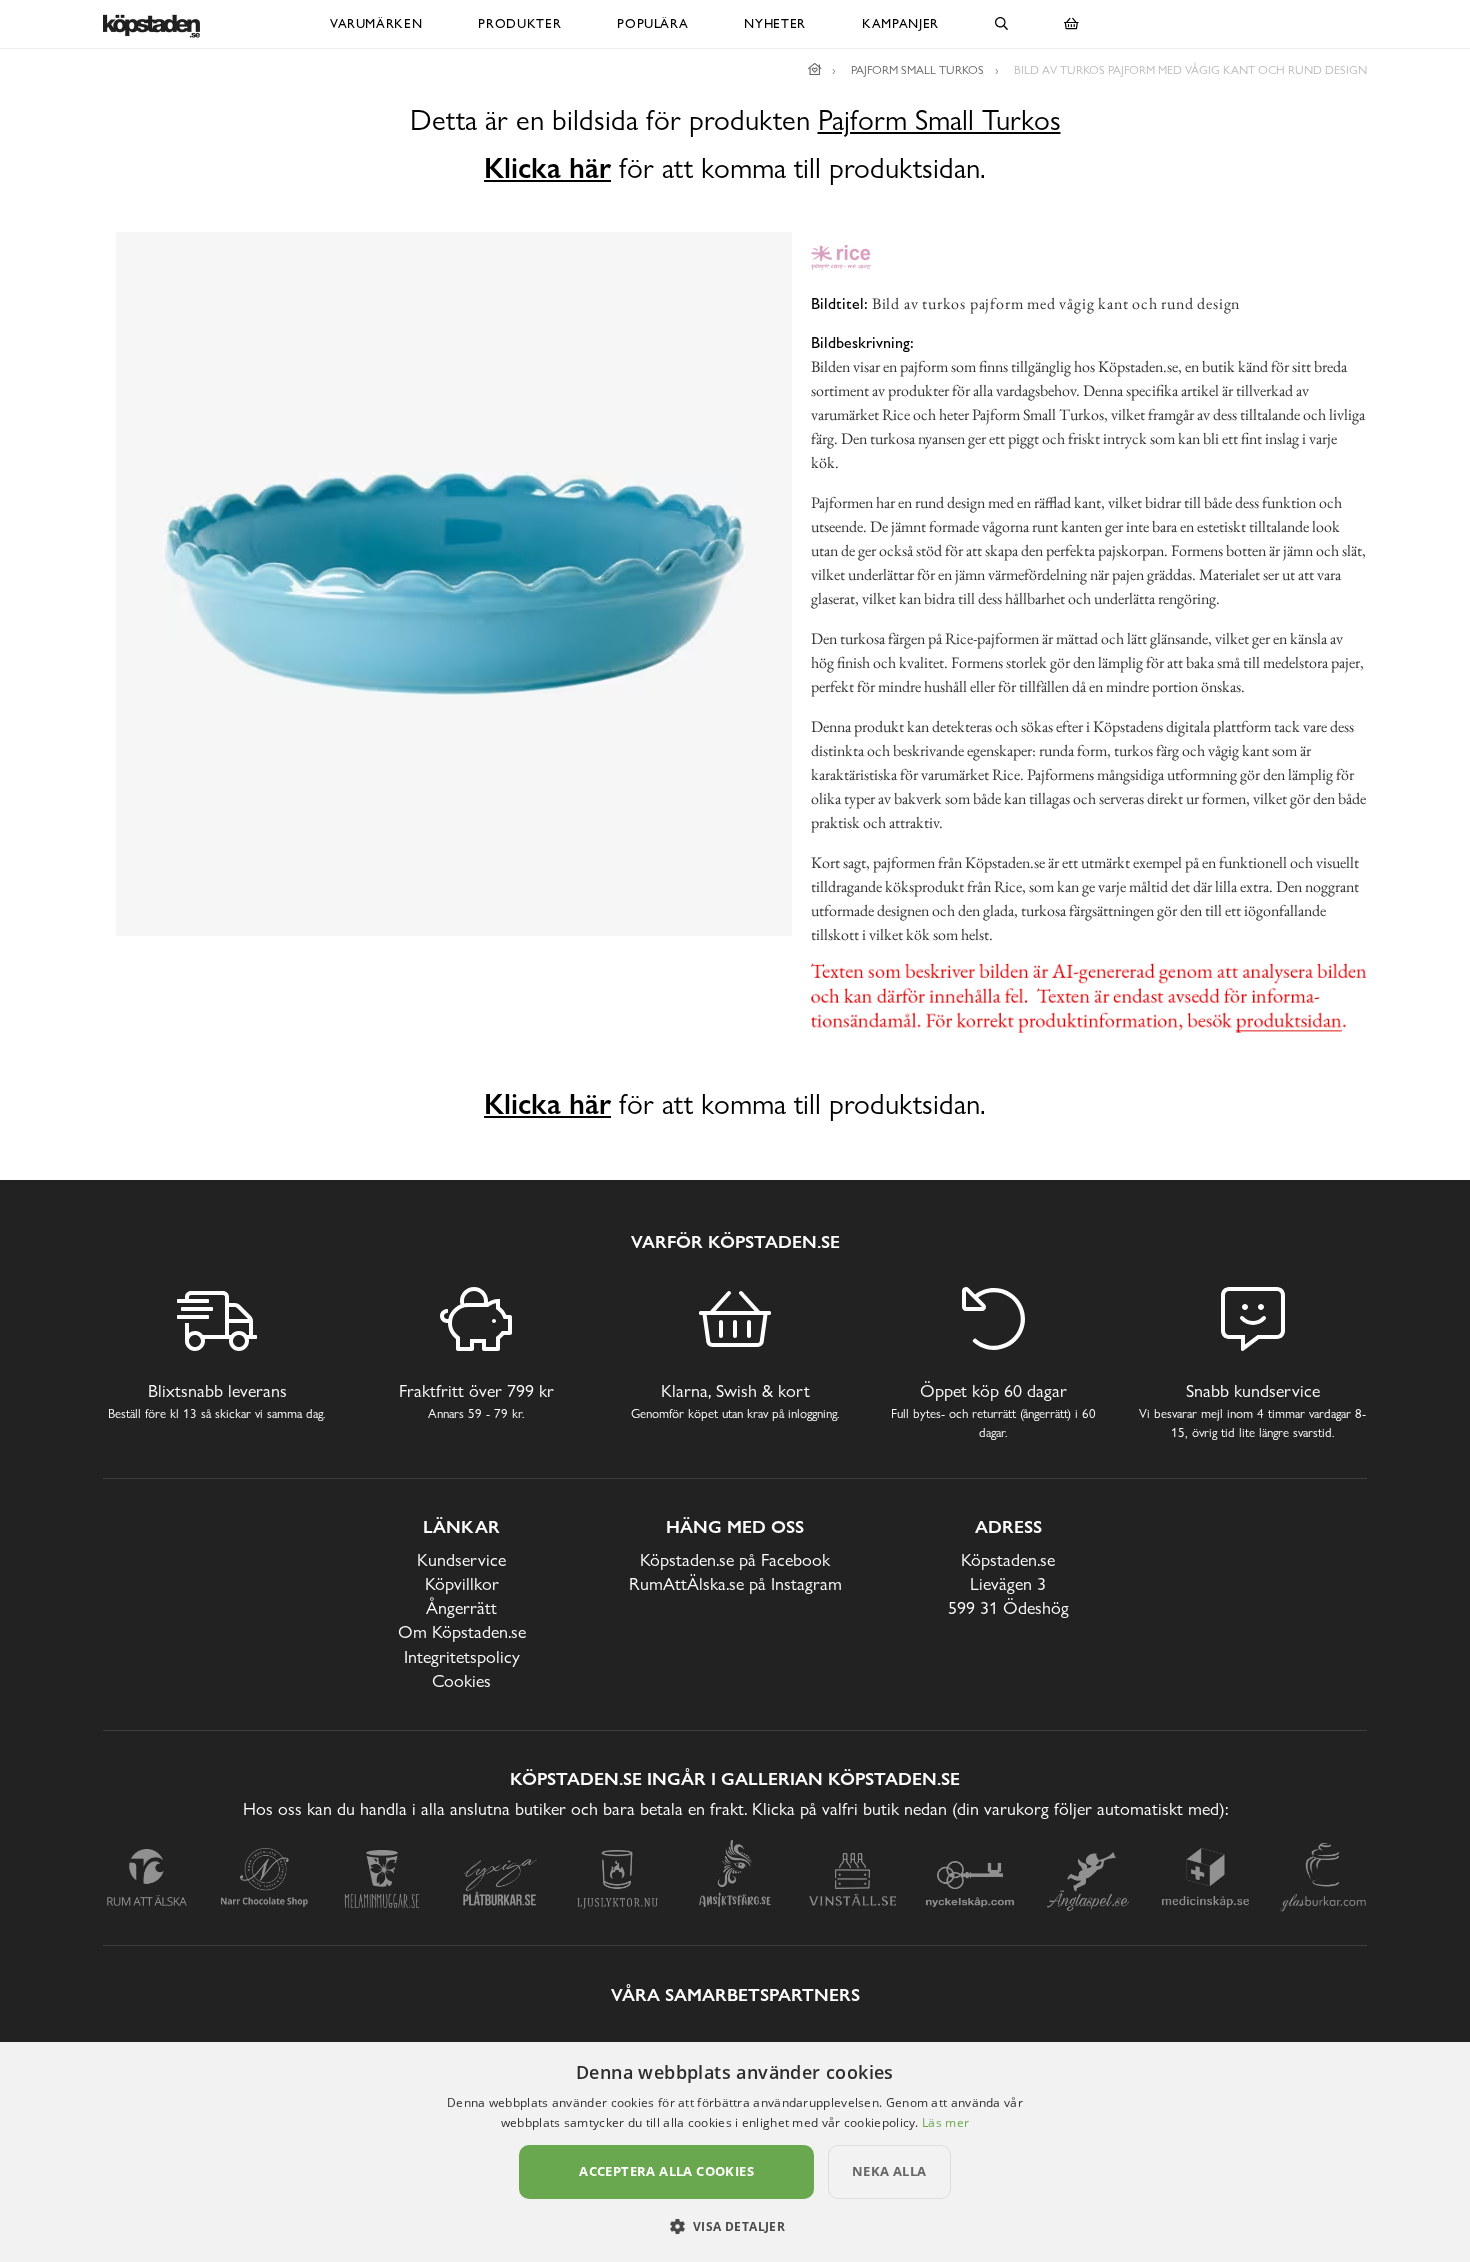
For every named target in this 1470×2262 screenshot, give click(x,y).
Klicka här (547, 168)
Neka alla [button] (889, 2171)
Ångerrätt (461, 1607)
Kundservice (461, 1559)
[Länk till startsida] (815, 70)
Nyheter (775, 23)
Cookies (461, 1680)
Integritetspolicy (462, 1656)
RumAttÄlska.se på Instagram (735, 1583)
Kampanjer (900, 23)
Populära (652, 23)
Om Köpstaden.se (462, 1631)
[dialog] (735, 2152)
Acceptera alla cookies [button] (666, 2171)
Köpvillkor (462, 1583)
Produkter (519, 23)
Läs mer (945, 2122)
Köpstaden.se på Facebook (735, 1559)
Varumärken (376, 23)
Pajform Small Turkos (939, 120)
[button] (735, 2226)
